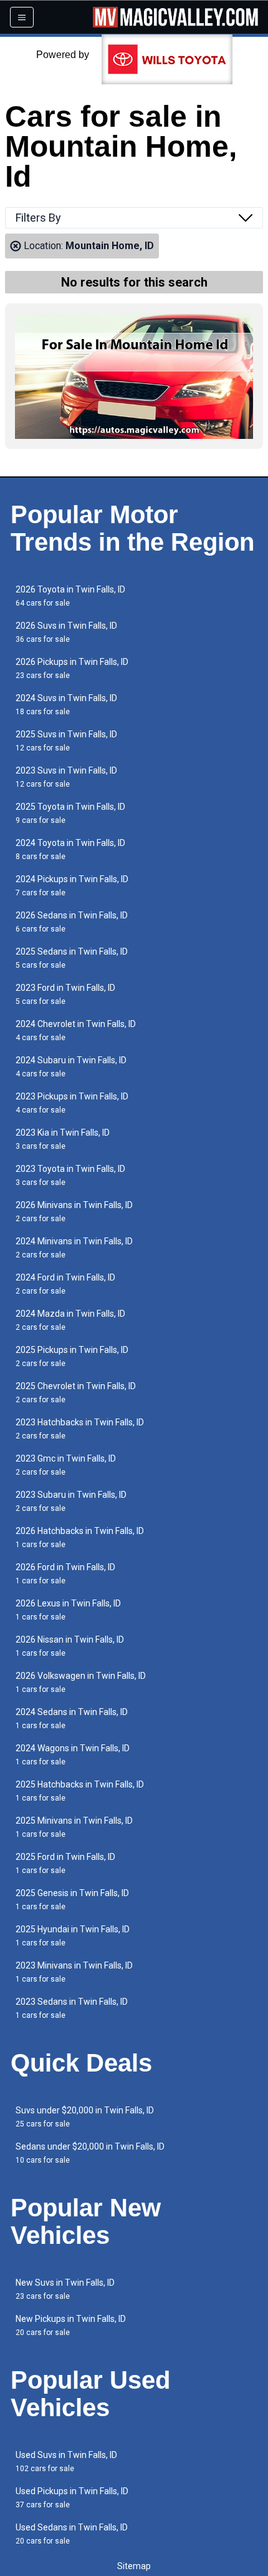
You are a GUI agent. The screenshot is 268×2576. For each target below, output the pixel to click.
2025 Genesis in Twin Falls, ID (72, 1900)
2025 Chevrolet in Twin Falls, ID (76, 1393)
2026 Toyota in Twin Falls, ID (70, 596)
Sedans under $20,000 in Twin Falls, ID (90, 2153)
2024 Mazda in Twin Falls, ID (70, 1320)
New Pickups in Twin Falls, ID (71, 2325)
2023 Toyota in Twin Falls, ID (70, 1175)
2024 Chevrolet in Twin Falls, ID (76, 1030)
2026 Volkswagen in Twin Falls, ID (81, 1682)
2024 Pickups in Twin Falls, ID (72, 886)
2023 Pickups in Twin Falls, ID (72, 1103)
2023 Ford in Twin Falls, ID (65, 994)
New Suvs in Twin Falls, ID (65, 2289)
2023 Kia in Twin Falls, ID (63, 1139)
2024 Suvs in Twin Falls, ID (66, 705)
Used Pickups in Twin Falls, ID (72, 2498)
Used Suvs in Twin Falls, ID (66, 2461)
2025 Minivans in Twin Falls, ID (74, 1827)
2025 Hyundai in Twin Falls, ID (73, 1936)
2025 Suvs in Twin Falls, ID (66, 741)
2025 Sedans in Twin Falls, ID (72, 958)
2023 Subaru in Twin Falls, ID (71, 1501)
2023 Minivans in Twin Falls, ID (74, 1972)
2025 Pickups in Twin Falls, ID (72, 1356)
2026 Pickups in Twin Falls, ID (72, 668)
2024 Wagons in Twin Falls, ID (73, 1755)
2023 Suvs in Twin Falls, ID (66, 777)
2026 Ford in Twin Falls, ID (65, 1574)
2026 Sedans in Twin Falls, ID (72, 922)
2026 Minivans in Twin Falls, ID (74, 1212)
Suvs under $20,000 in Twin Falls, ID (85, 2117)
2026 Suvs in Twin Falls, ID (66, 632)
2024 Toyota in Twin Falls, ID (70, 849)
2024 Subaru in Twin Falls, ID (71, 1067)
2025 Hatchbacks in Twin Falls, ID (80, 1791)
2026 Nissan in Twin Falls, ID (70, 1646)
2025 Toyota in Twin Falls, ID (70, 813)
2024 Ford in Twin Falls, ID (65, 1284)
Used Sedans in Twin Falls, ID (72, 2534)
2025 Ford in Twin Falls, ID (65, 1863)
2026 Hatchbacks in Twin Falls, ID (80, 1537)
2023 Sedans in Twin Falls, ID (72, 2008)
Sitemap (134, 2566)
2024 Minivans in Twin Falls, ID (74, 1248)
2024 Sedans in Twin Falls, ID (72, 1718)
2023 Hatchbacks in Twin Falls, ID (80, 1429)
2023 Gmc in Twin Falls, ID (66, 1465)
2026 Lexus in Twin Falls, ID (68, 1610)
